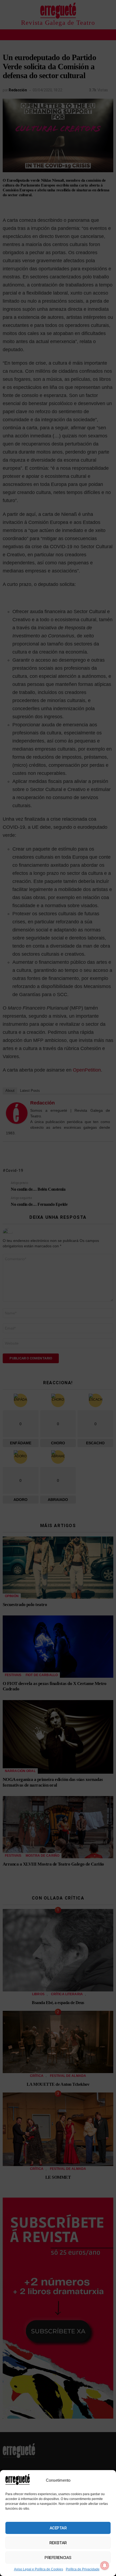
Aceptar (58, 2528)
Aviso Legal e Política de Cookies (39, 2569)
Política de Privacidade (83, 2569)
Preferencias (58, 2558)
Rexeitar (58, 2543)
